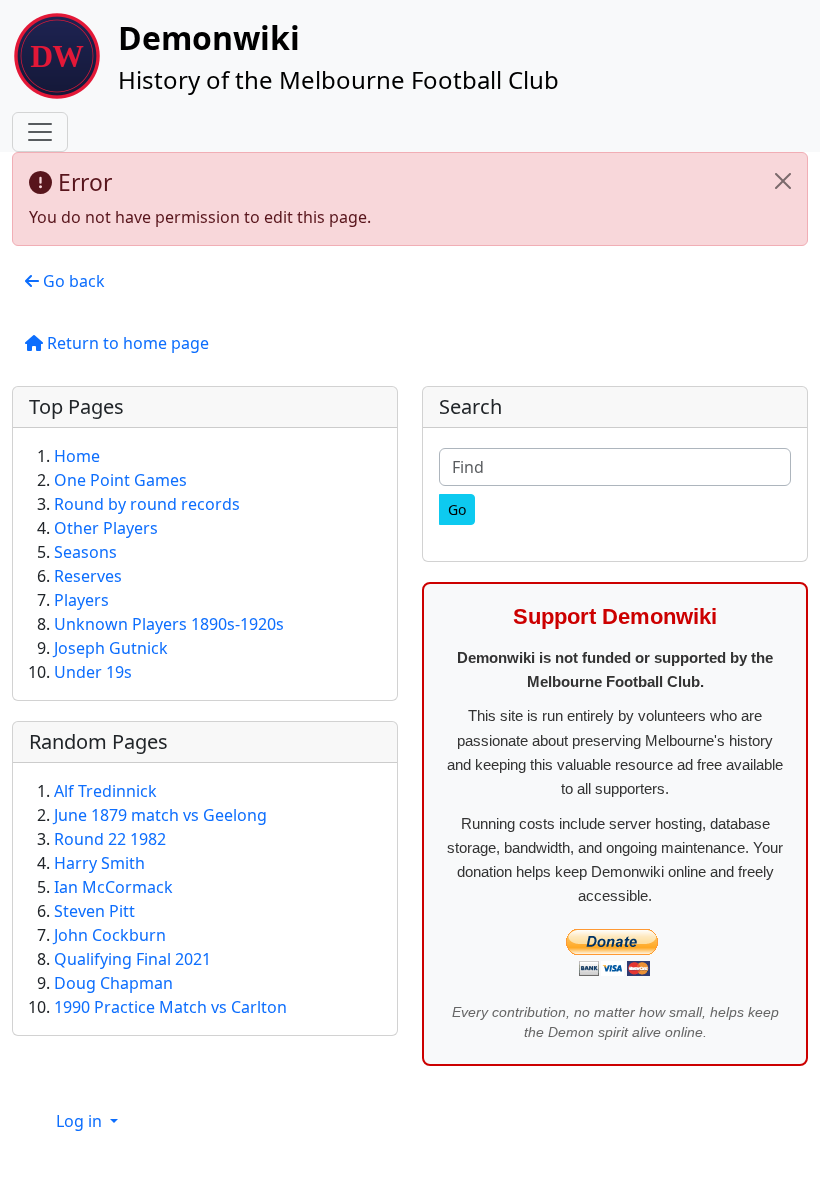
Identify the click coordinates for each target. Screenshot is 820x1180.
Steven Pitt (94, 911)
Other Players (106, 528)
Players (81, 600)
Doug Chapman (113, 983)
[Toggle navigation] (40, 132)
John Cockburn (110, 935)
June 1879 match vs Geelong (160, 815)
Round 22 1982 (110, 839)
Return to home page (126, 343)
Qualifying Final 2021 (132, 959)
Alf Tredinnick (105, 791)
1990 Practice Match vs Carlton (170, 1007)
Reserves (88, 576)
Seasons (85, 552)
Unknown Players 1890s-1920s (169, 624)
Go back (72, 281)
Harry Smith (99, 863)
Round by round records (147, 504)
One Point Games (120, 480)
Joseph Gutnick (111, 648)
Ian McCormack (113, 887)
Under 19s (93, 672)
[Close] (783, 181)
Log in (81, 1121)
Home (77, 456)
